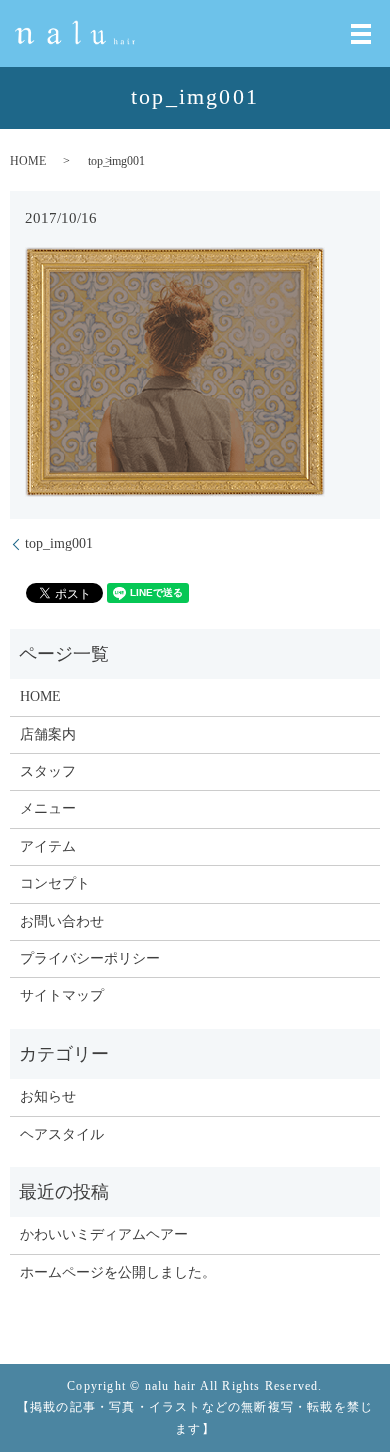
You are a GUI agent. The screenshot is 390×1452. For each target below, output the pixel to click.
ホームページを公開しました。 (118, 1272)
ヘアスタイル (62, 1134)
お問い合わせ (62, 921)
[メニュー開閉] (361, 34)
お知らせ (48, 1096)
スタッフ (48, 771)
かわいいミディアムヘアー (104, 1234)
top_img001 (59, 543)
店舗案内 (48, 734)
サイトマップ (62, 995)
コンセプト (55, 883)
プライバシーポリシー (90, 958)
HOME (28, 161)
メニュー (48, 808)
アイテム (48, 846)
